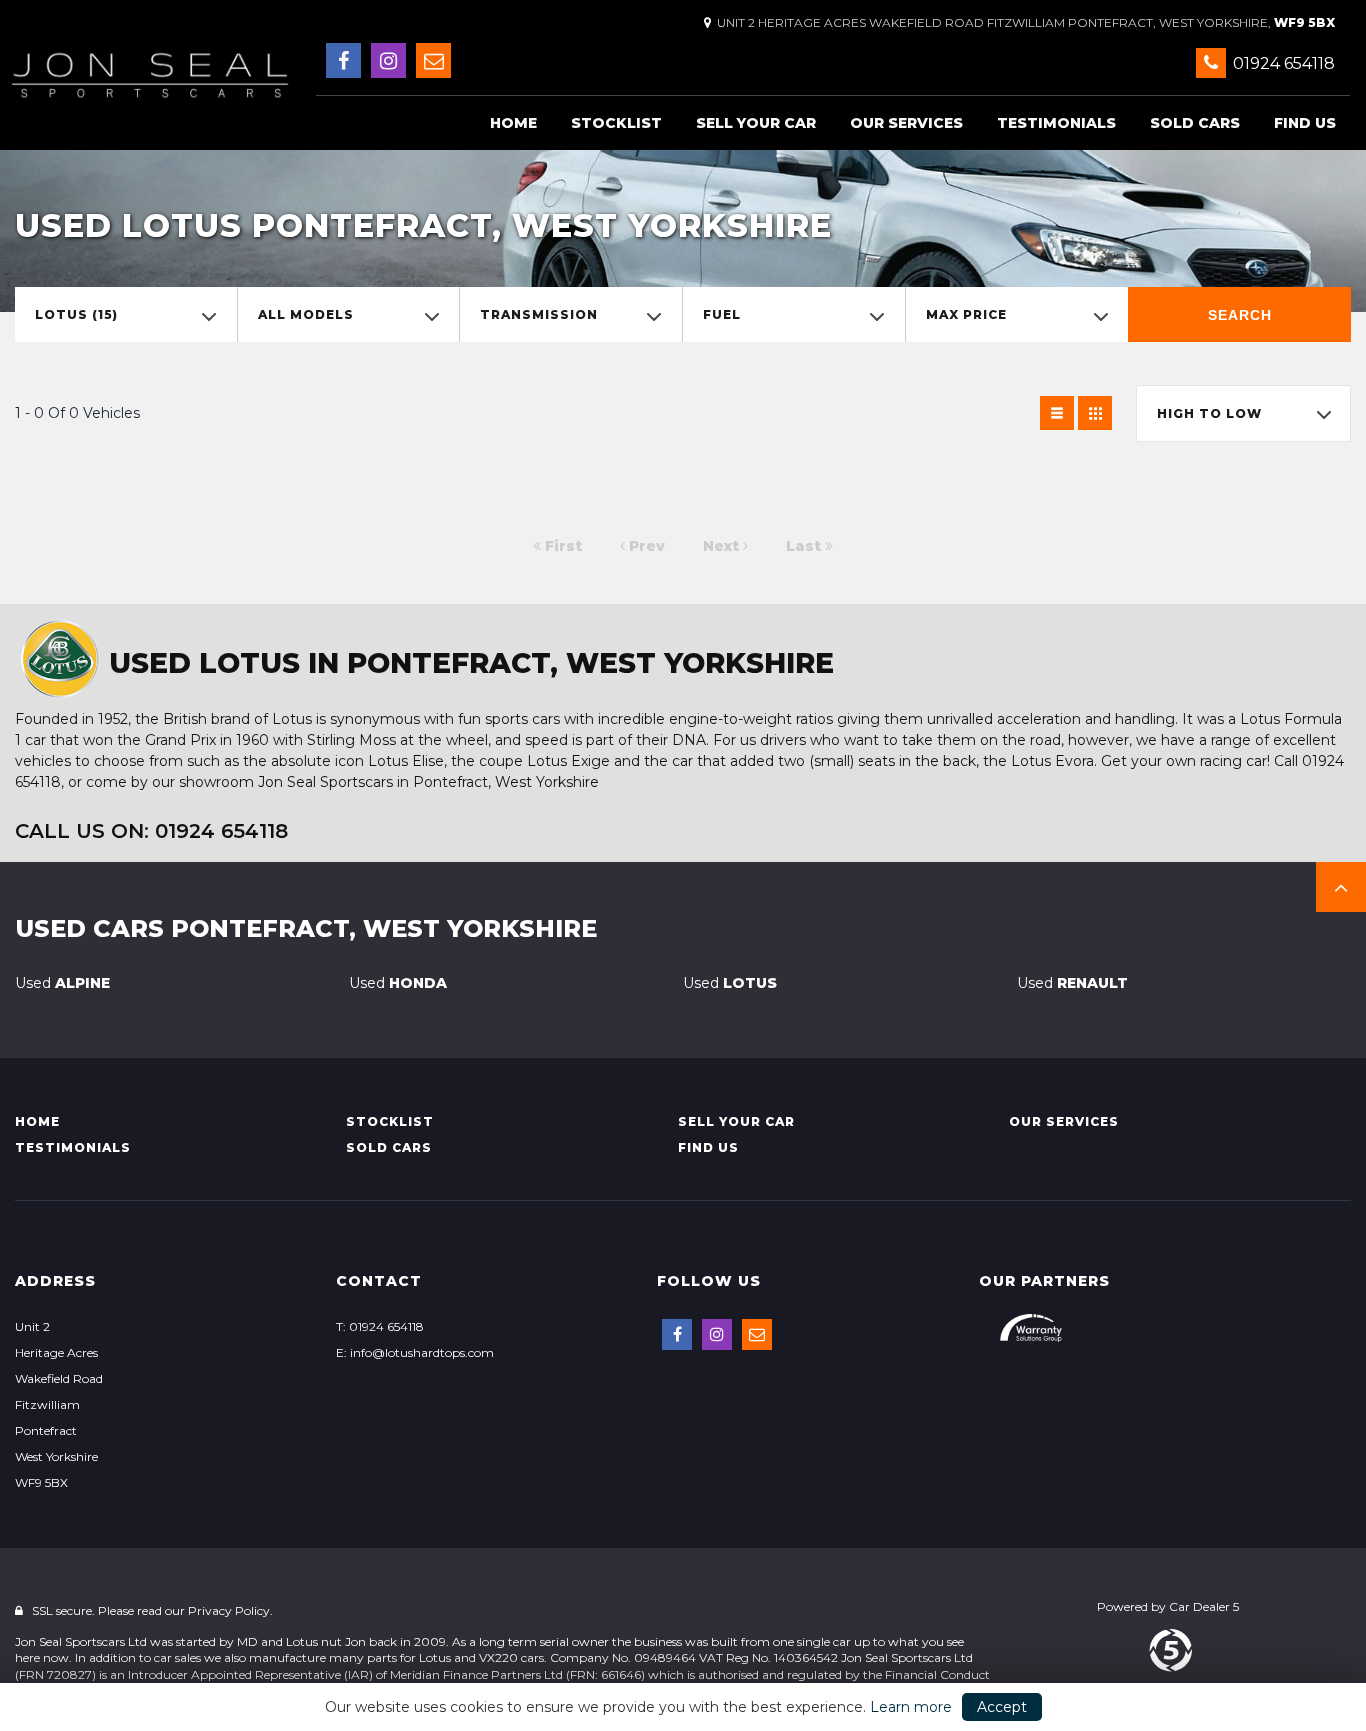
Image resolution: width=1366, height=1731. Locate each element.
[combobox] (126, 314)
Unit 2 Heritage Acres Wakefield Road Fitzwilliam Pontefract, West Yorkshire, (1023, 22)
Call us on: (151, 831)
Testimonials (1056, 123)
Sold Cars (1195, 123)
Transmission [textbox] (539, 314)
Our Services (906, 123)
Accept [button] (1002, 1707)
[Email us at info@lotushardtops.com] (433, 60)
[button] (1341, 887)
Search (1240, 315)
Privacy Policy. (230, 1610)
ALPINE (62, 983)
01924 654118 (1282, 63)
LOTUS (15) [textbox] (76, 314)
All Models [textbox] (306, 314)
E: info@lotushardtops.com (415, 1352)
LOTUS (730, 983)
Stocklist (616, 123)
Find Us (1305, 123)
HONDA (398, 983)
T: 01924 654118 (380, 1326)
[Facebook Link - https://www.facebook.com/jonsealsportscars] (343, 60)
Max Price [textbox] (966, 314)
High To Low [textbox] (1209, 413)
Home (513, 123)
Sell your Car (756, 123)
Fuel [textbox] (722, 314)
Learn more (911, 1707)
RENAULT (1072, 983)
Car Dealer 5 (1204, 1606)
